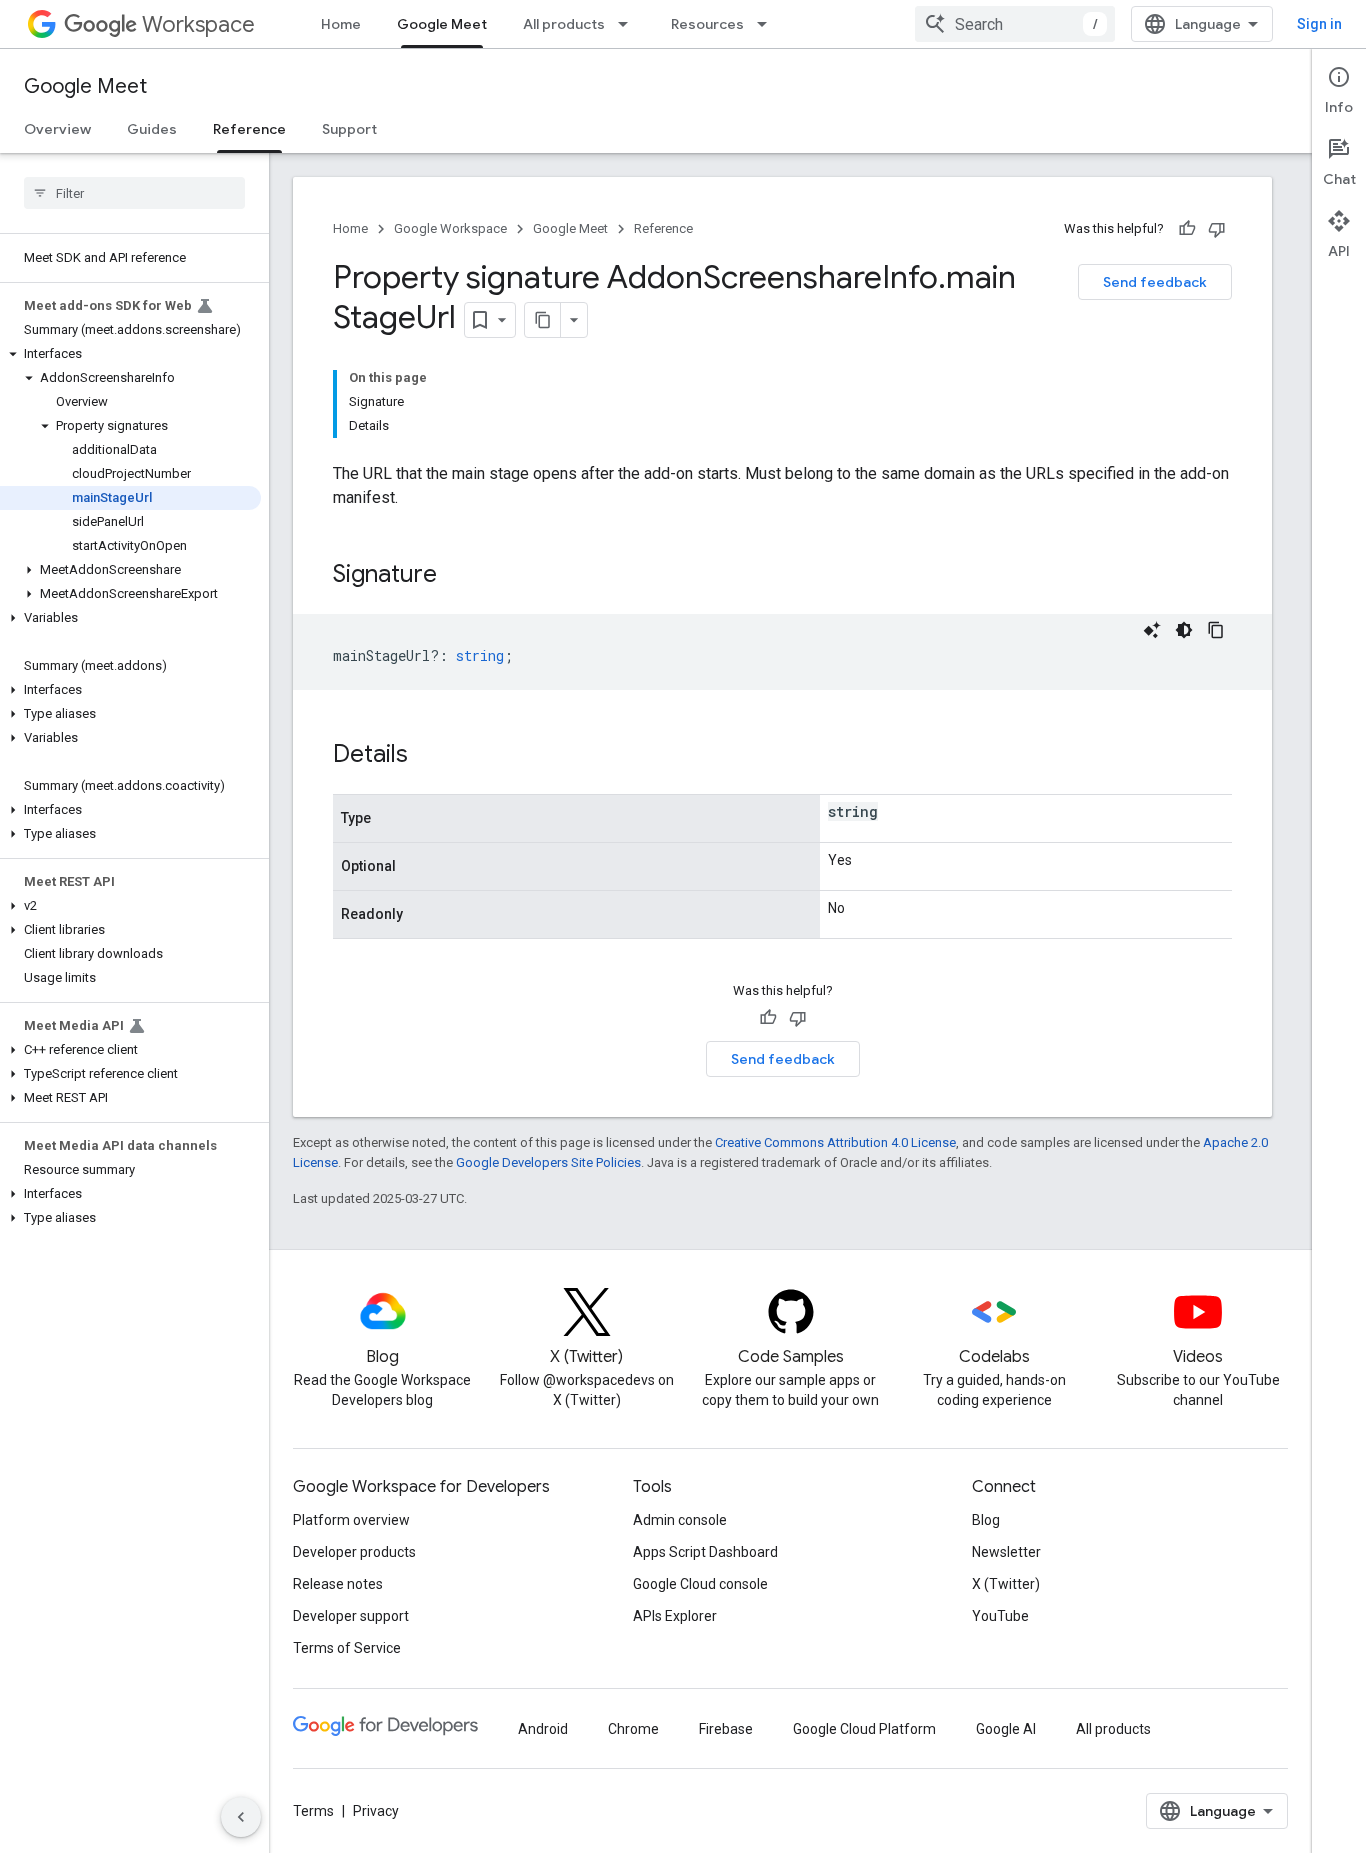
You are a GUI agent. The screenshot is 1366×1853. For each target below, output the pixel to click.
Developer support (351, 1616)
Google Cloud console (700, 1584)
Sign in (1319, 24)
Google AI (1006, 1729)
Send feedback (1155, 282)
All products (564, 24)
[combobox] (1015, 24)
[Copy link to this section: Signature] (457, 576)
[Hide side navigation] (241, 1817)
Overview (57, 129)
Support (349, 129)
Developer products (354, 1552)
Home (341, 24)
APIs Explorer (675, 1616)
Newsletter (1006, 1552)
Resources (707, 24)
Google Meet (442, 24)
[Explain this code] (1152, 630)
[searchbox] (134, 193)
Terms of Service (347, 1648)
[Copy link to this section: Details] (428, 756)
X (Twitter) (1006, 1584)
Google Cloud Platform (864, 1729)
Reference (249, 129)
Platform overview (351, 1520)
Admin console (680, 1520)
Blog (986, 1520)
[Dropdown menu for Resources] (768, 24)
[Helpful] (1187, 229)
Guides (152, 129)
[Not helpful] (1217, 229)
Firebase (726, 1729)
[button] (130, 354)
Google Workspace (450, 228)
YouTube (1000, 1616)
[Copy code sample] (1216, 630)
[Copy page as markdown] (543, 320)
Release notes (338, 1584)
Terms (313, 1811)
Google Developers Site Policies (548, 1162)
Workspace (198, 24)
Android (543, 1729)
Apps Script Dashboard (705, 1552)
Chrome (633, 1729)
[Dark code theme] (1184, 630)
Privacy (376, 1811)
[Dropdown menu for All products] (629, 24)
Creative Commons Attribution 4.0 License (835, 1142)
